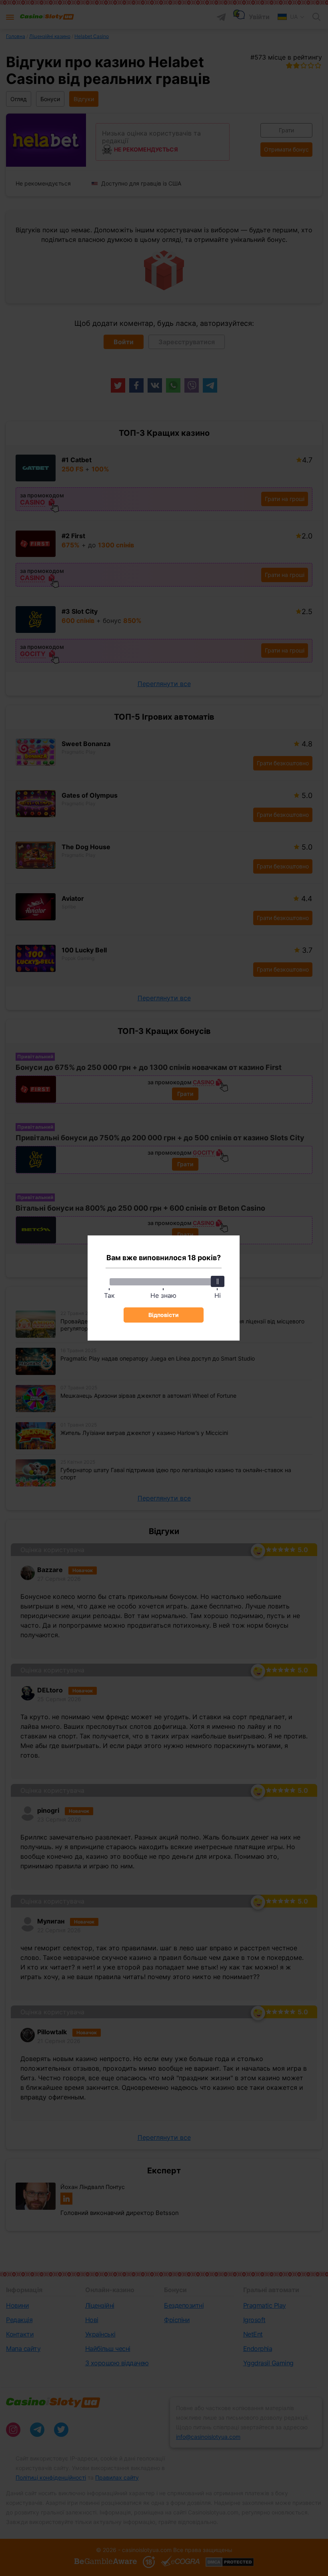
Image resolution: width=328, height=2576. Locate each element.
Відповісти (164, 1315)
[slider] (218, 1281)
